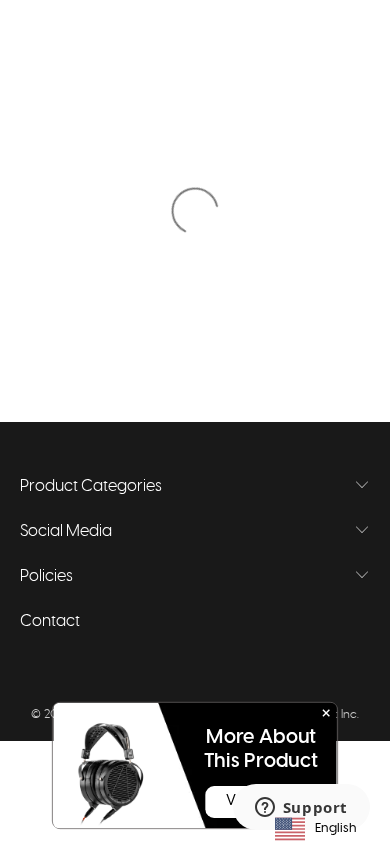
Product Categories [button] (91, 486)
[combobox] (316, 829)
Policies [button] (46, 576)
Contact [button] (50, 621)
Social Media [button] (66, 531)
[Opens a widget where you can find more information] (301, 809)
